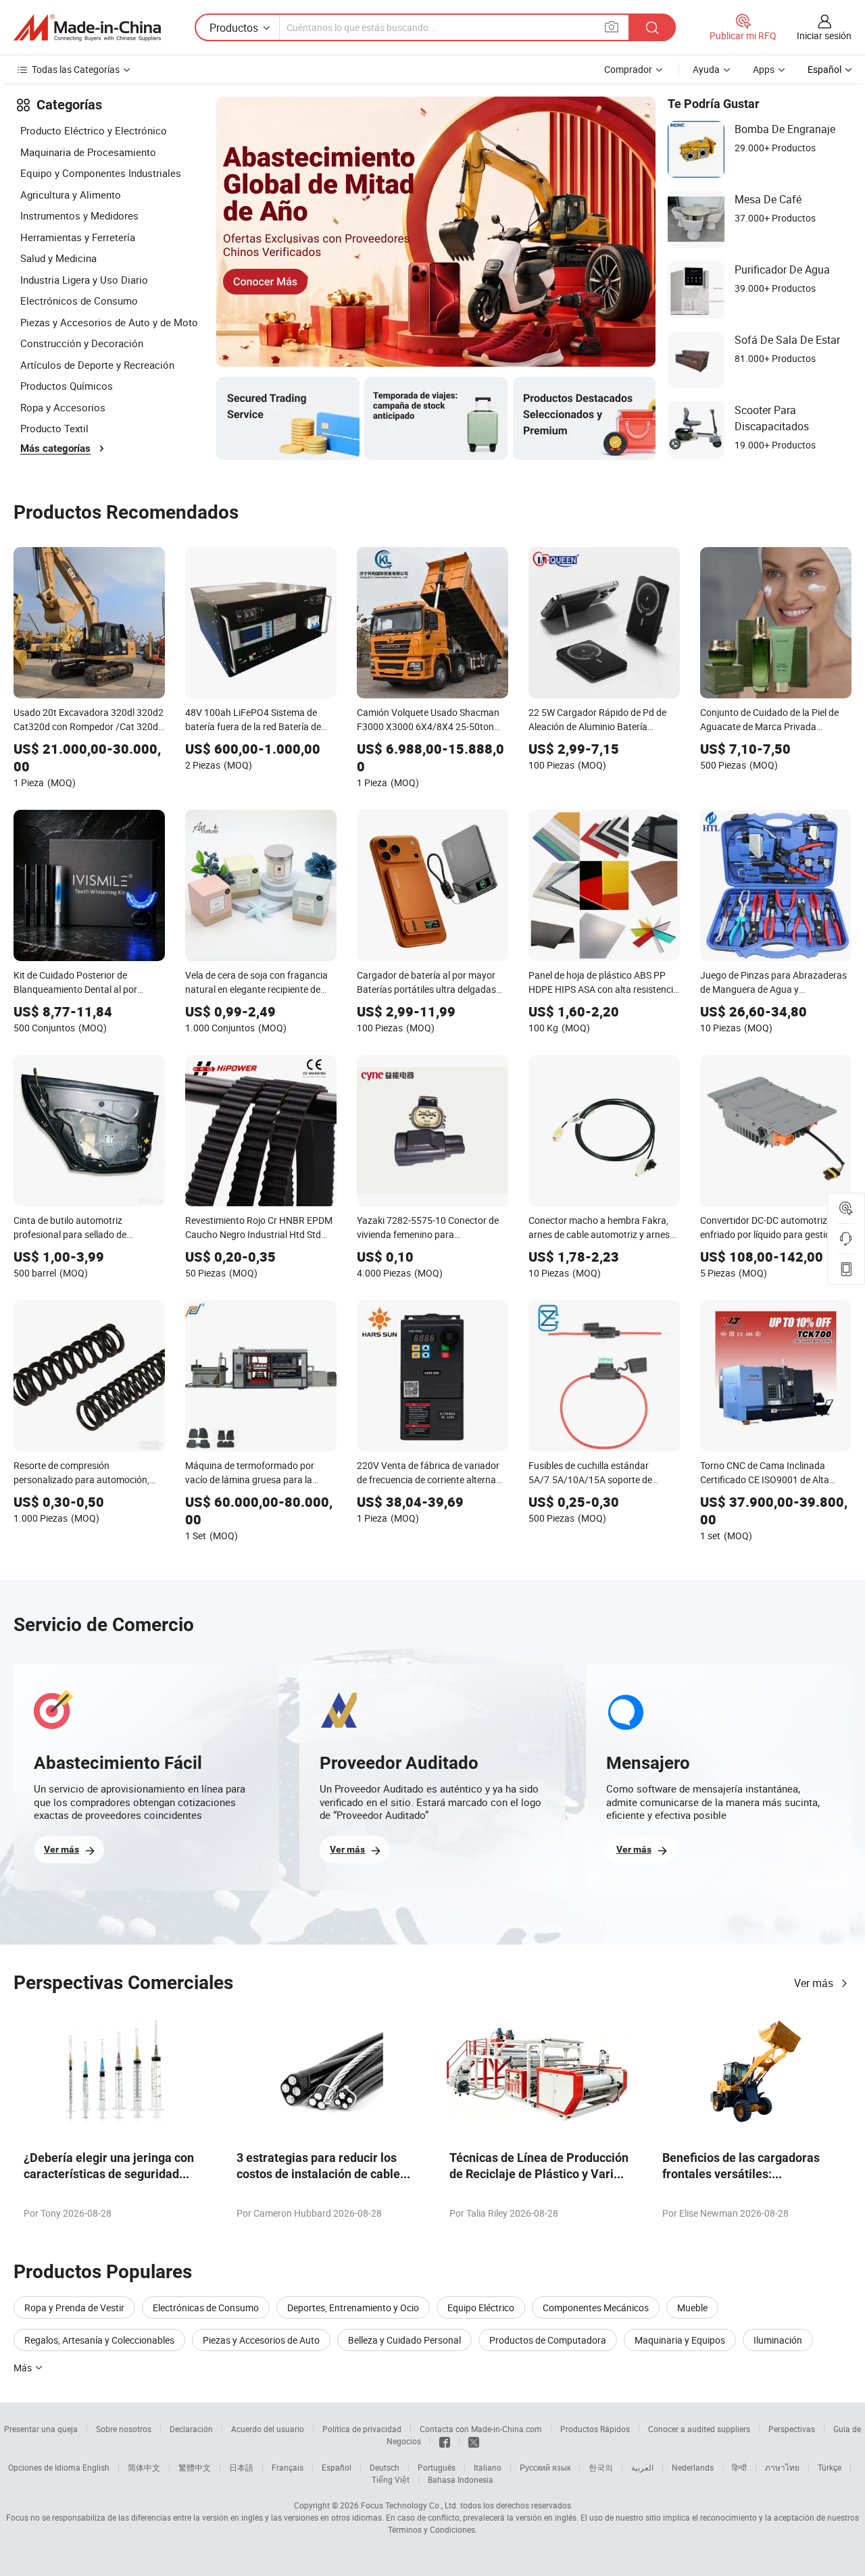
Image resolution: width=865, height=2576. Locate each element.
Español (337, 2467)
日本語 (241, 2467)
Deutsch (385, 2467)
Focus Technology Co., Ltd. (410, 2505)
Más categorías (55, 448)
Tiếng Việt (391, 2479)
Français (288, 2467)
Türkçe (830, 2467)
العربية (642, 2467)
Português (437, 2467)
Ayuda (706, 69)
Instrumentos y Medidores (79, 215)
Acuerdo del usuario (268, 2429)
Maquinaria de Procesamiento (88, 152)
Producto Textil (54, 428)
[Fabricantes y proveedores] (87, 28)
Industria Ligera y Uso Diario (84, 280)
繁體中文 (195, 2467)
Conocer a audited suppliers (699, 2429)
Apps (764, 69)
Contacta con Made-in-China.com (481, 2429)
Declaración (191, 2429)
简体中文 (144, 2467)
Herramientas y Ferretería (78, 237)
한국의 (601, 2467)
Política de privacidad (362, 2429)
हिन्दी (739, 2467)
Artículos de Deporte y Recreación (97, 365)
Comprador (628, 69)
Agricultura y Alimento (71, 195)
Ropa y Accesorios (63, 407)
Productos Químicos (67, 386)
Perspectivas (792, 2429)
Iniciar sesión (824, 35)
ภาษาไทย (782, 2467)
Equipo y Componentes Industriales (101, 173)
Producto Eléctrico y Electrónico (94, 130)
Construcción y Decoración (82, 343)
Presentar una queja (41, 2429)
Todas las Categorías (76, 69)
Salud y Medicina (58, 258)
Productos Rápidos (595, 2429)
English (96, 2467)
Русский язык (545, 2467)
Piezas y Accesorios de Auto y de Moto (109, 322)
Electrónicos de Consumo (79, 301)
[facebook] (445, 2441)
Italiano (488, 2467)
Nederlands (693, 2467)
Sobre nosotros (124, 2429)
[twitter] (474, 2441)
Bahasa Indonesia (461, 2479)
